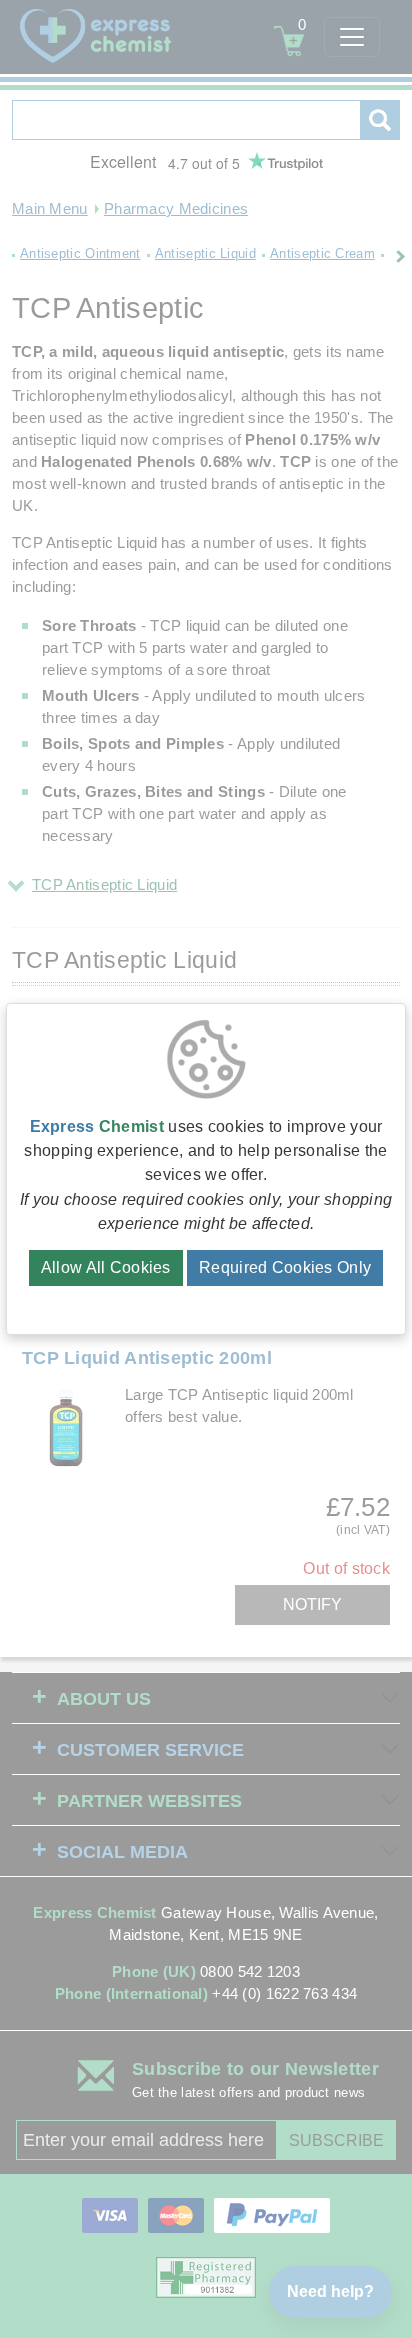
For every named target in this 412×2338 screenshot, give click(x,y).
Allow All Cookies (106, 1267)
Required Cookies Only (285, 1267)
